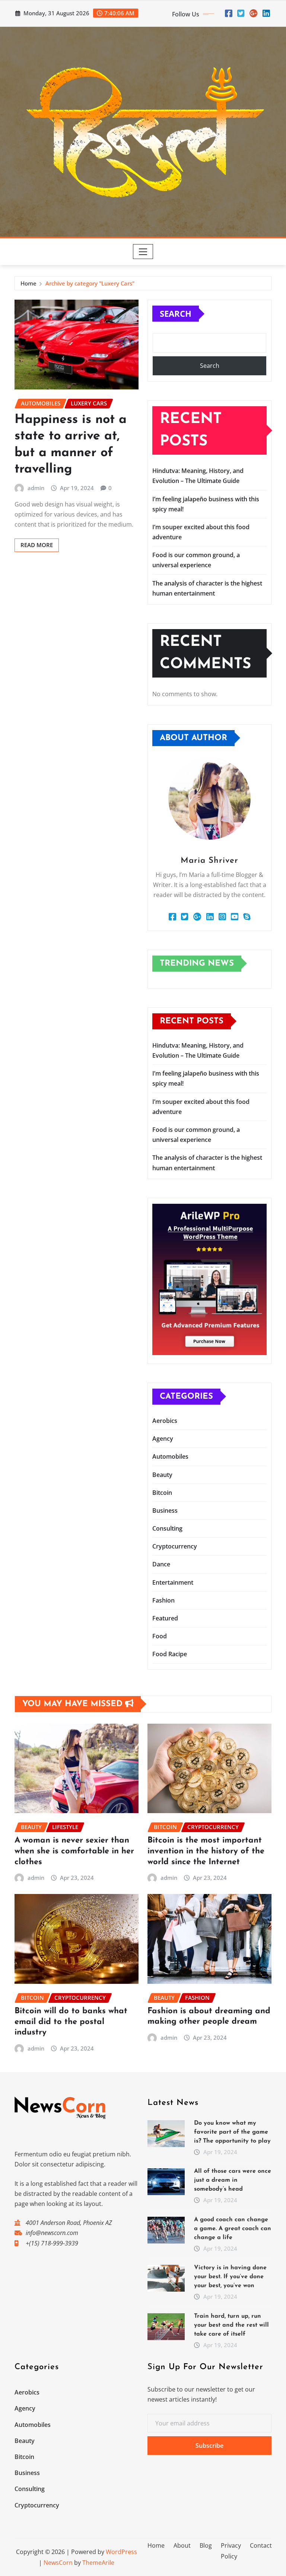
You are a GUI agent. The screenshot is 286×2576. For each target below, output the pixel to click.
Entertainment (173, 1582)
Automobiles (170, 1456)
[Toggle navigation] (143, 252)
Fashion (163, 1600)
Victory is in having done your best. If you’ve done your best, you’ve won (230, 2277)
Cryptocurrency (175, 1546)
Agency (163, 1439)
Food (160, 1636)
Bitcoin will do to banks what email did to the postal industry (71, 2022)
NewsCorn (58, 2563)
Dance (161, 1564)
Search (176, 313)
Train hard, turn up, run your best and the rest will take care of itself (231, 2325)
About (182, 2545)
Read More (37, 545)
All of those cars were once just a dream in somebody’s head (233, 2180)
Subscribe (209, 2446)
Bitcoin (162, 1493)
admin (36, 488)
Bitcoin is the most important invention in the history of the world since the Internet (206, 1851)
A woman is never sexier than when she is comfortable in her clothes (74, 1851)
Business (165, 1510)
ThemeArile (98, 2563)
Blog (206, 2545)
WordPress (121, 2552)
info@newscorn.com (52, 2233)
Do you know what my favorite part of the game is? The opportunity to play (232, 2132)
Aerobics (165, 1421)
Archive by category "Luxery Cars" (90, 283)
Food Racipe (170, 1654)
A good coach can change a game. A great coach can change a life (233, 2229)
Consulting (167, 1528)
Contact (261, 2545)
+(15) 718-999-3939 (52, 2243)
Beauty (162, 1475)
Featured (165, 1618)
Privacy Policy (231, 2551)
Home (28, 283)
